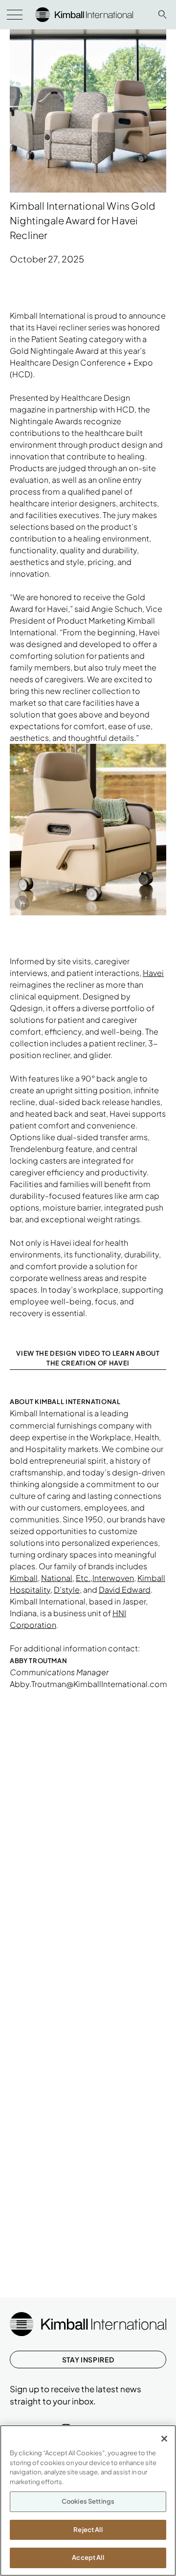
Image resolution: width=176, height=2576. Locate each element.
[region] (88, 2500)
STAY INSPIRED (88, 2360)
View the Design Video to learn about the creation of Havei (88, 1358)
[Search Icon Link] (162, 14)
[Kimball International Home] (84, 13)
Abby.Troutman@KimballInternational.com (88, 1684)
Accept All (88, 2557)
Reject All (88, 2530)
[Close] (164, 2439)
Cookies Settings (88, 2501)
